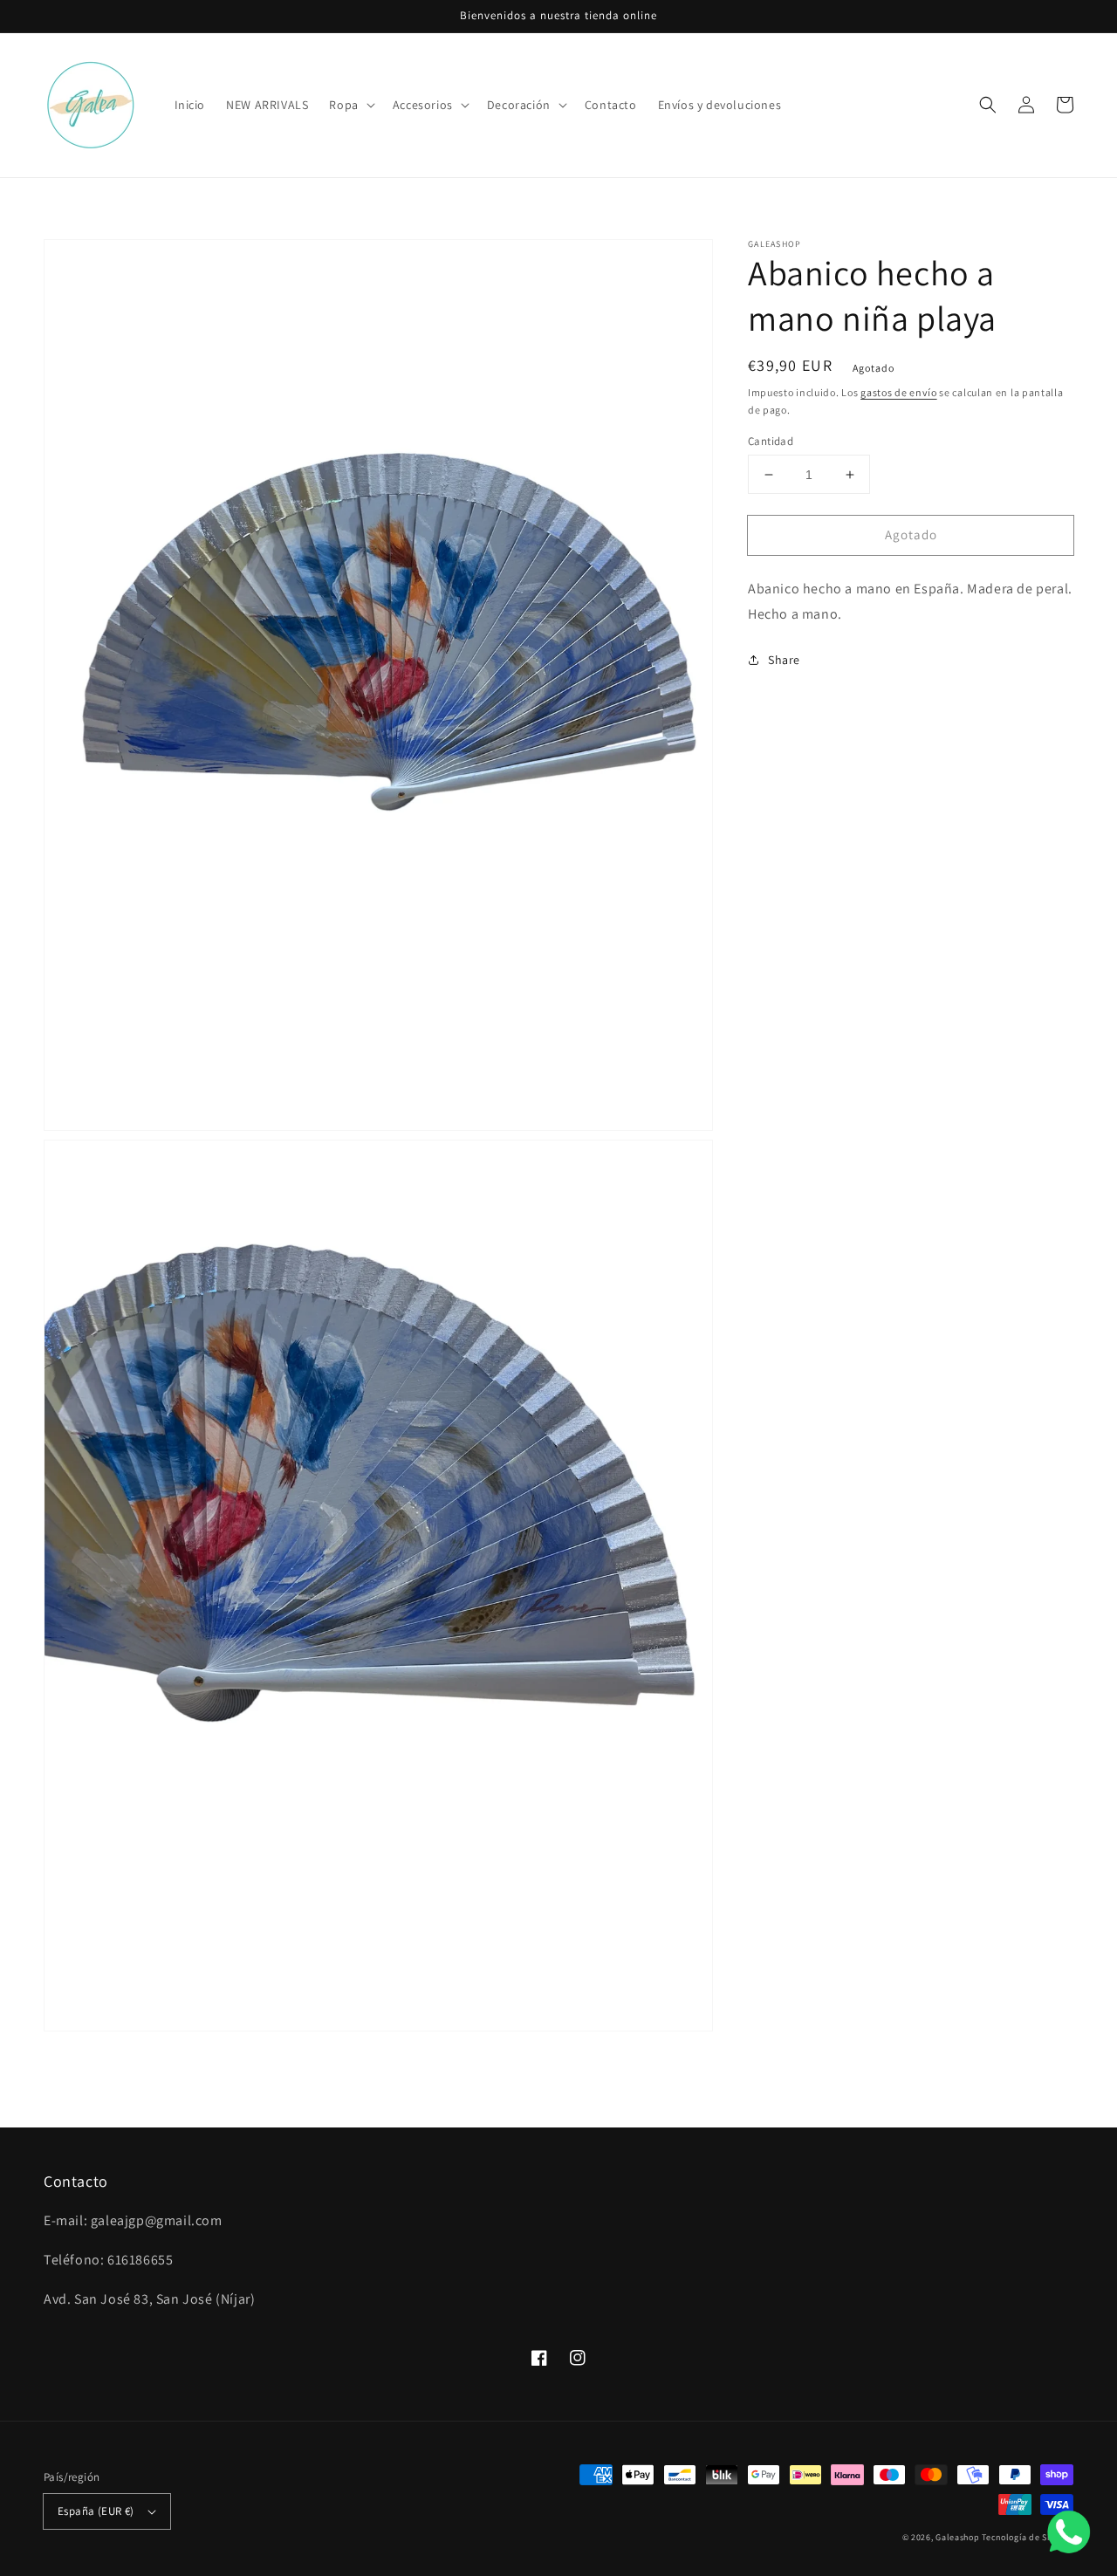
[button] (350, 105)
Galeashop (957, 2537)
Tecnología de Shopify (1028, 2537)
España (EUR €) (96, 2511)
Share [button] (784, 660)
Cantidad (771, 441)
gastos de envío (899, 392)
